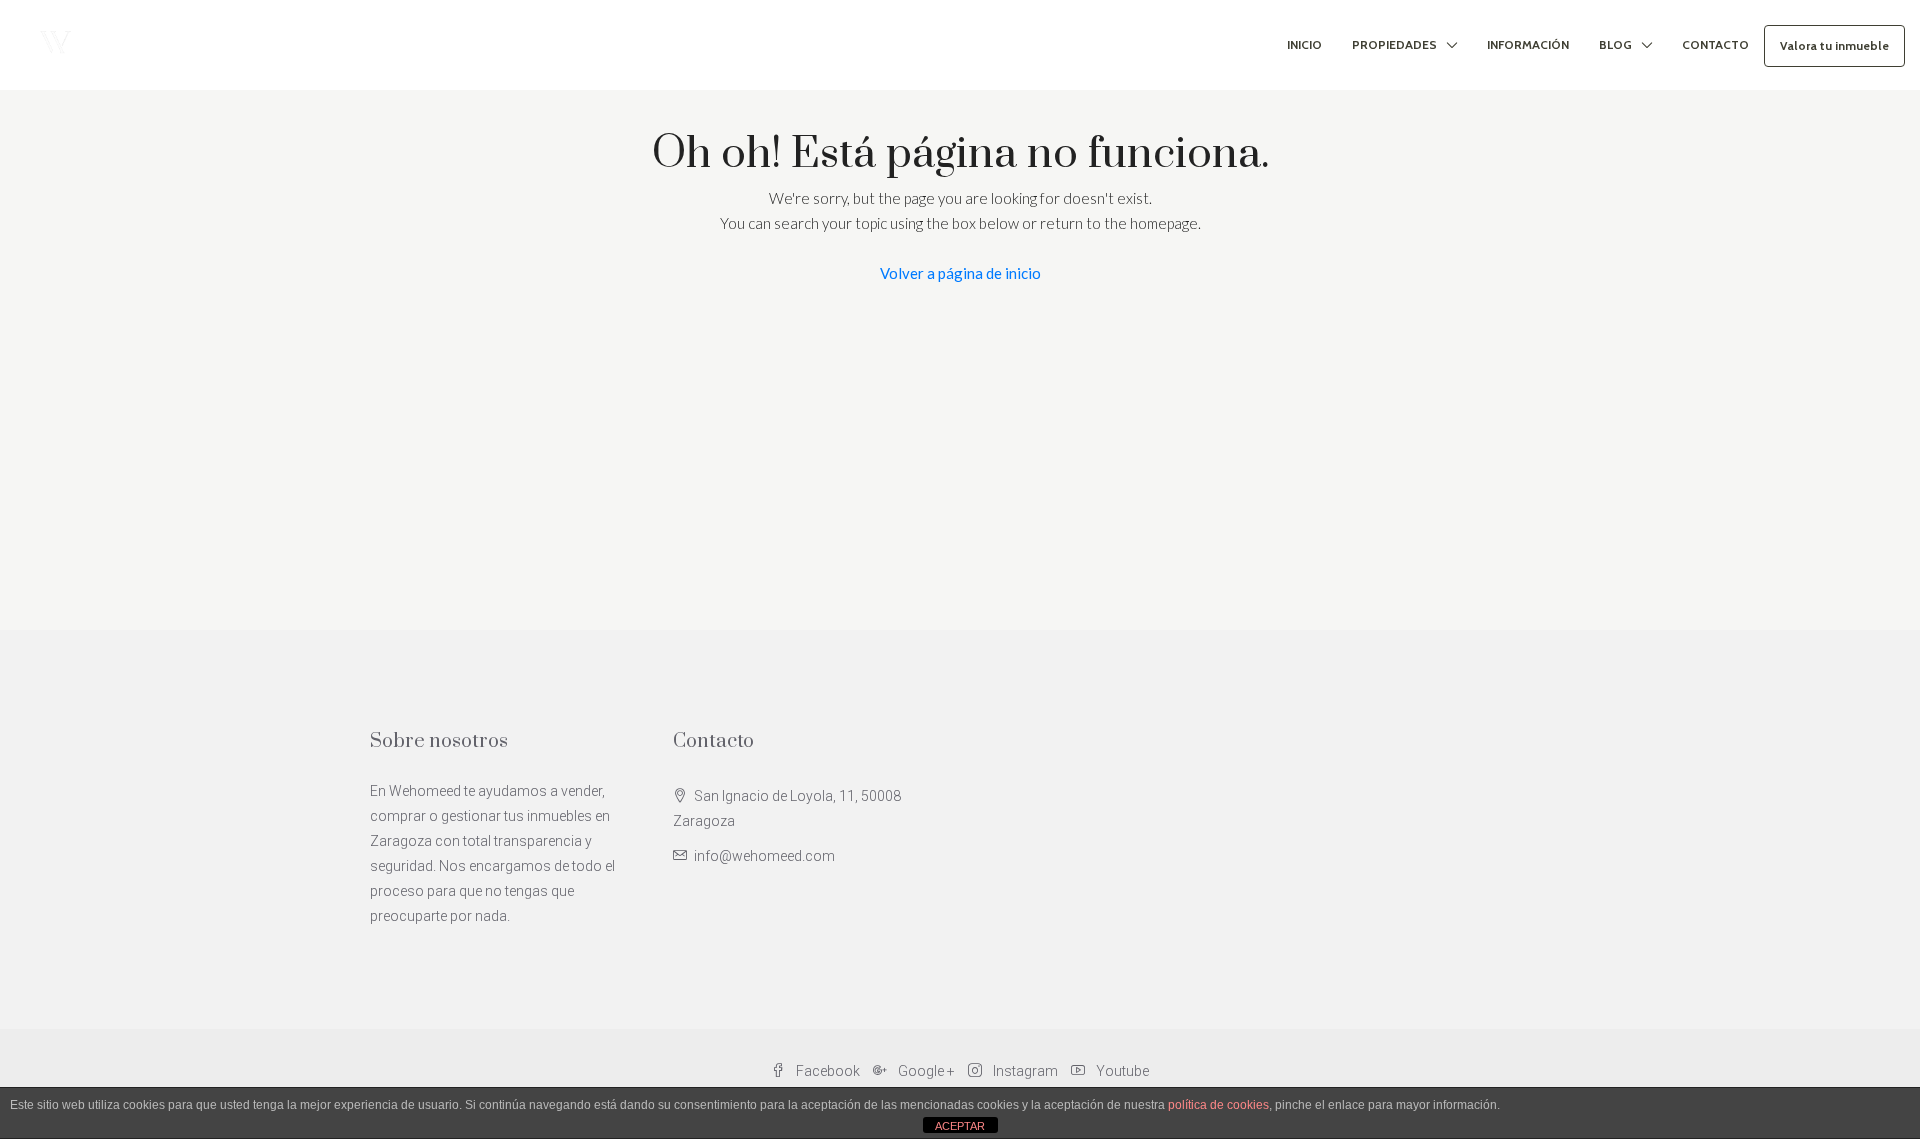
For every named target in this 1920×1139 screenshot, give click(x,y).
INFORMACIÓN (1528, 44)
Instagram (1025, 1071)
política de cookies (1218, 1105)
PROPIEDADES (1394, 44)
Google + (926, 1071)
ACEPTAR (960, 1126)
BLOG (1615, 44)
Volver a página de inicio (960, 273)
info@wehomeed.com (764, 856)
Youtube (1121, 1071)
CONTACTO (1715, 44)
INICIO (1304, 44)
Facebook (828, 1071)
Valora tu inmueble (1834, 45)
